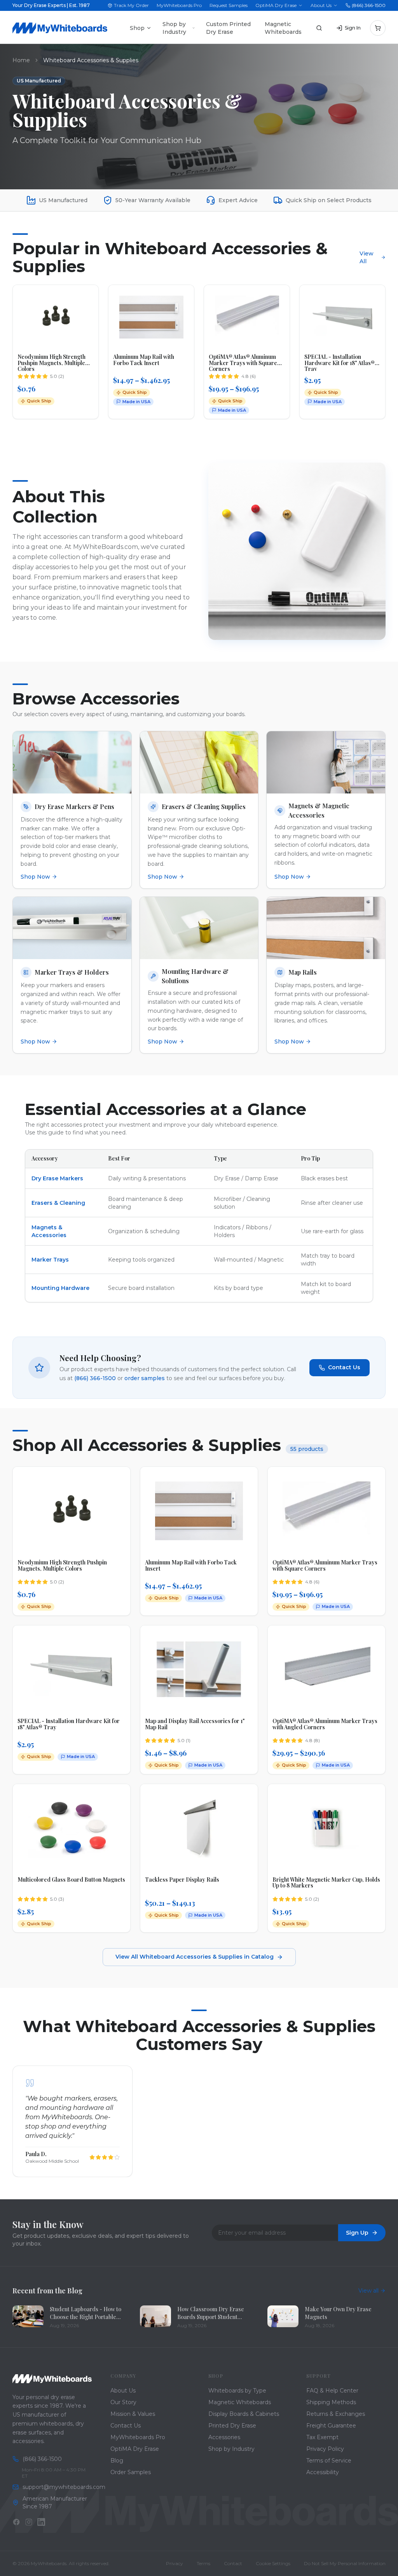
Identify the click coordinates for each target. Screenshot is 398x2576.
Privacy (175, 2563)
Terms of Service (329, 2461)
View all (368, 2291)
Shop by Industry (174, 28)
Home (21, 60)
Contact (233, 2563)
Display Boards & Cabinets (244, 2414)
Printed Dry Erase (232, 2426)
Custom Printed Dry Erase (228, 28)
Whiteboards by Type (237, 2391)
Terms (203, 2563)
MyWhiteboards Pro (179, 5)
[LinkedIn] (41, 2522)
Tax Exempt (322, 2437)
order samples (145, 1378)
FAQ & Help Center (332, 2391)
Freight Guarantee (331, 2426)
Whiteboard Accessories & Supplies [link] (91, 60)
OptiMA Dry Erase (276, 5)
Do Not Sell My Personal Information (345, 2563)
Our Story (123, 2402)
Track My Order (131, 5)
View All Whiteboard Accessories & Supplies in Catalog (195, 1957)
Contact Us (344, 1367)
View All (367, 257)
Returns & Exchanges (336, 2414)
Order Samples (131, 2472)
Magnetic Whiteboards (283, 28)
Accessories (224, 2437)
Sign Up (357, 2233)
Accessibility (323, 2472)
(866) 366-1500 (369, 5)
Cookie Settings (273, 2563)
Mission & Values (133, 2414)
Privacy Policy (325, 2449)
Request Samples (229, 5)
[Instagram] (29, 2522)
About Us (321, 5)
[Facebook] (16, 2522)
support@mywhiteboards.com (57, 2487)
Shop (137, 28)
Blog (117, 2461)
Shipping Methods (331, 2402)
